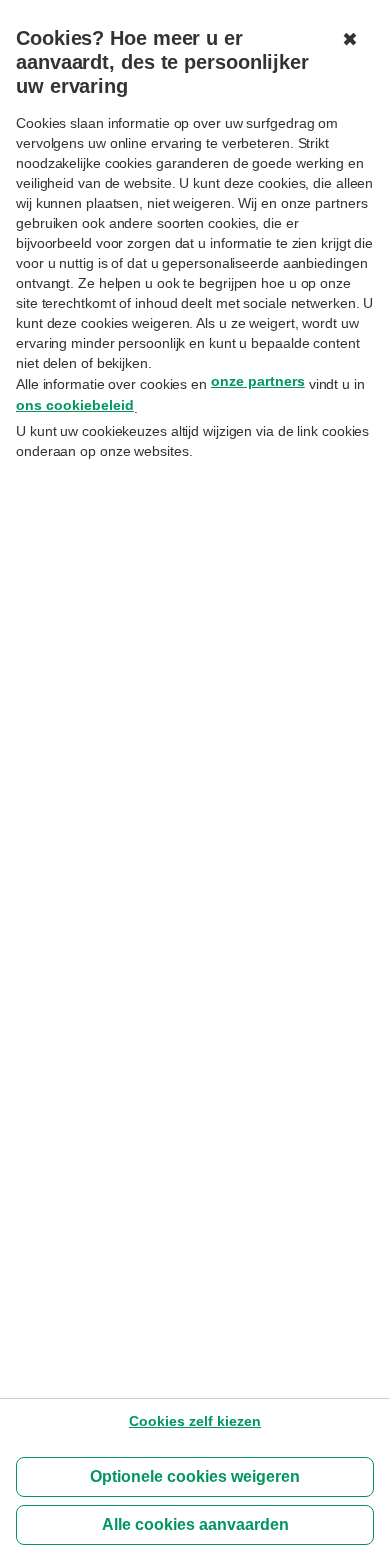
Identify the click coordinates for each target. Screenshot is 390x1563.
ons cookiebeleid (75, 405)
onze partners (258, 381)
